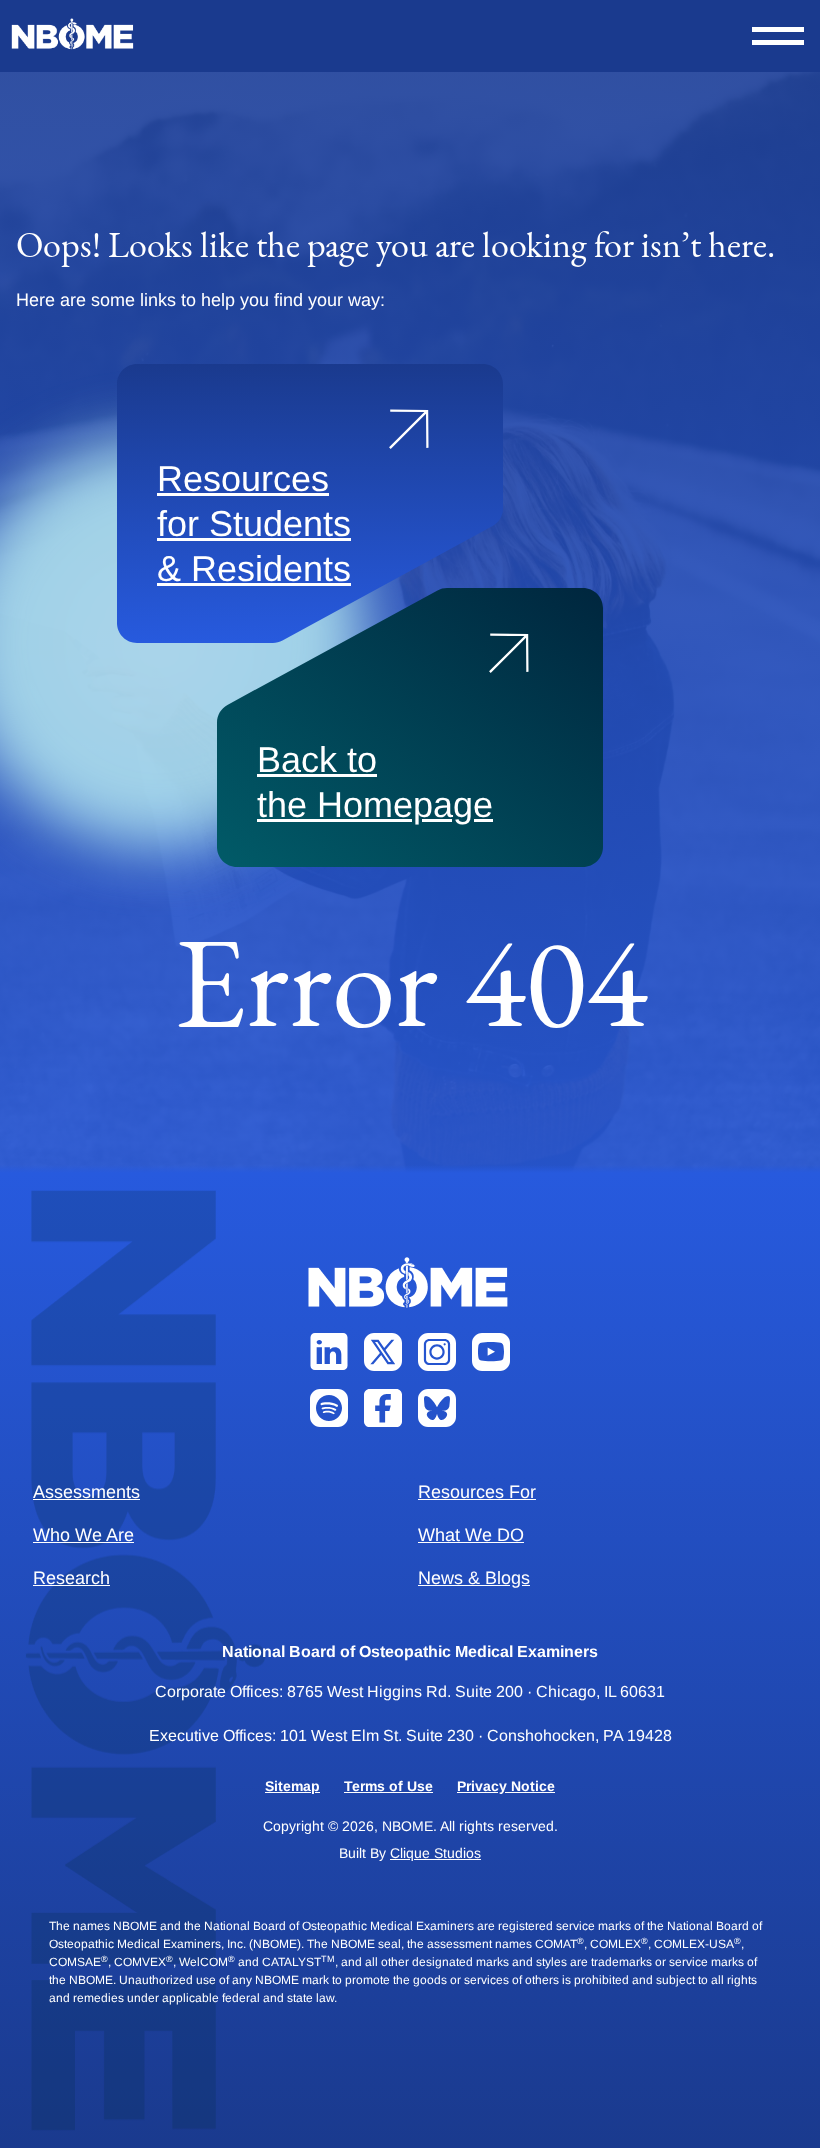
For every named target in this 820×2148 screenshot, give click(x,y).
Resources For (477, 1492)
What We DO (471, 1535)
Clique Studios (435, 1853)
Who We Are (83, 1535)
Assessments (86, 1492)
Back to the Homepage (375, 782)
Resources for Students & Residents (254, 523)
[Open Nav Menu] (778, 36)
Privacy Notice (506, 1786)
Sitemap (292, 1786)
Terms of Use (388, 1786)
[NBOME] (74, 34)
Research (71, 1578)
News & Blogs (474, 1578)
